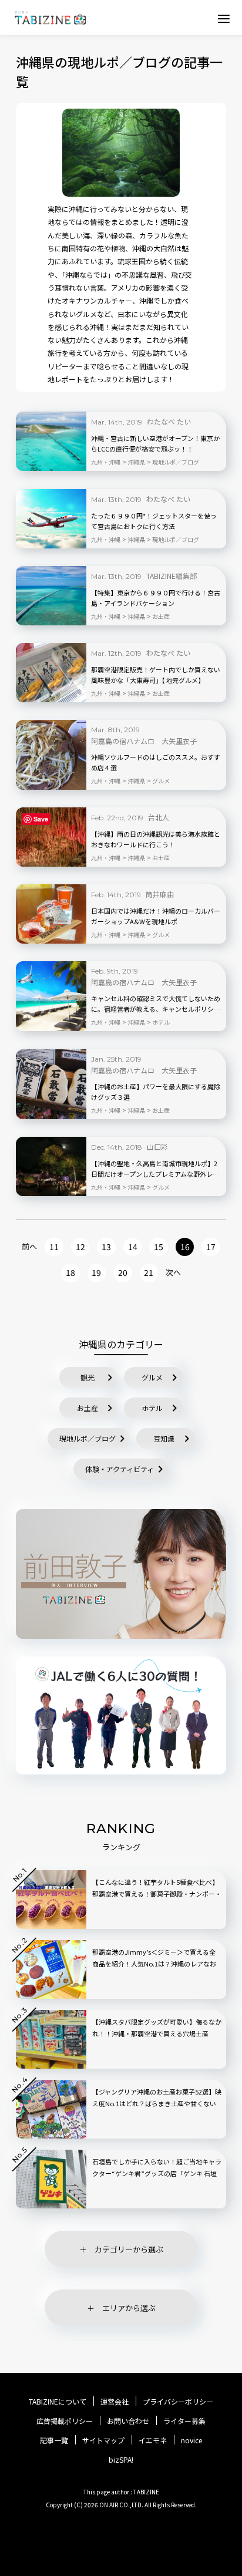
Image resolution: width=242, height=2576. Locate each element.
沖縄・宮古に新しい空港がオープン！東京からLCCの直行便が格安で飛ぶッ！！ (155, 443)
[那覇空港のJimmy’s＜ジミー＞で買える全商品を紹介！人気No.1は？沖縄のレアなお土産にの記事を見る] (51, 1969)
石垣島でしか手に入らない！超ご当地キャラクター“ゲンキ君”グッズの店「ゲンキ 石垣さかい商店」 (157, 2173)
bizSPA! (121, 2459)
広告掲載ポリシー (65, 2421)
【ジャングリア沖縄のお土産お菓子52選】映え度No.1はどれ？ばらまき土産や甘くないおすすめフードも (157, 2103)
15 (159, 1247)
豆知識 (164, 1438)
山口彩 (157, 1146)
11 (54, 1247)
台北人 (159, 817)
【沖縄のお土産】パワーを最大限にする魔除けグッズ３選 (156, 1092)
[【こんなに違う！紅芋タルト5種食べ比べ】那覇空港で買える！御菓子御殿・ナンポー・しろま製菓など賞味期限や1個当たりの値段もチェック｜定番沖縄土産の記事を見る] (51, 1900)
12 (80, 1247)
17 (211, 1247)
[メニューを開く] (224, 18)
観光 (88, 1377)
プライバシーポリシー (178, 2402)
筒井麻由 (160, 894)
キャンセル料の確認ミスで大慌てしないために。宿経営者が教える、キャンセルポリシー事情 (156, 1004)
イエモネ (153, 2440)
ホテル (152, 1408)
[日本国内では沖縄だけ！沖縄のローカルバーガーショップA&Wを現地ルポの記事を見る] (51, 914)
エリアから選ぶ (129, 2308)
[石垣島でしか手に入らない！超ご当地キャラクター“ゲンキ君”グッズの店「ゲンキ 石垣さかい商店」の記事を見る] (51, 2179)
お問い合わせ (128, 2421)
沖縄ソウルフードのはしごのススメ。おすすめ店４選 (156, 762)
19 (96, 1272)
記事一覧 (54, 2440)
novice (191, 2440)
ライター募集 (184, 2421)
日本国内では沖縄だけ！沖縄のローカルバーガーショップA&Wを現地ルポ (156, 916)
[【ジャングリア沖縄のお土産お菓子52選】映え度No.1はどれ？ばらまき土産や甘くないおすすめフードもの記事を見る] (51, 2109)
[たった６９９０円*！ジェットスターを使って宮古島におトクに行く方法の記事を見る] (51, 519)
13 (106, 1247)
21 (149, 1272)
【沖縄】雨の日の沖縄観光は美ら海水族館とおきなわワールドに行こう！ (156, 839)
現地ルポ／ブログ (88, 1438)
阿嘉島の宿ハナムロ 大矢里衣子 (144, 741)
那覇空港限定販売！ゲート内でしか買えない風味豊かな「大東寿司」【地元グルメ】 (156, 675)
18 (70, 1272)
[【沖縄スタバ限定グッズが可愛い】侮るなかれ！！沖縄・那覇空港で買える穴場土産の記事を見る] (51, 2039)
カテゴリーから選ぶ (129, 2249)
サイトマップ (103, 2440)
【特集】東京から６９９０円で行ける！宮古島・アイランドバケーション (156, 598)
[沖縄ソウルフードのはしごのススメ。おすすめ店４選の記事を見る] (51, 755)
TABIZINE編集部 (172, 576)
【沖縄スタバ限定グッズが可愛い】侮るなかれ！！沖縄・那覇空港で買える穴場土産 (157, 2028)
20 (123, 1272)
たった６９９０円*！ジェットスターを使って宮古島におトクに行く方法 (154, 521)
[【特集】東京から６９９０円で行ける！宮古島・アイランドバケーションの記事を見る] (51, 596)
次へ (173, 1272)
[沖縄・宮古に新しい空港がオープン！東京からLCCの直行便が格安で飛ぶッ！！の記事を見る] (51, 441)
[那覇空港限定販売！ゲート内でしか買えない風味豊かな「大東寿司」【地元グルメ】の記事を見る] (51, 673)
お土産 (88, 1408)
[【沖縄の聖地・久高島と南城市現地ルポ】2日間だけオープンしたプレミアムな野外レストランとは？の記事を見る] (51, 1166)
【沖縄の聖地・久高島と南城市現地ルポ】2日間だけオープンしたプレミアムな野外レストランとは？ (155, 1169)
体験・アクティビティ (120, 1469)
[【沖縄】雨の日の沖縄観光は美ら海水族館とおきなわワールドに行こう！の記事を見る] (51, 837)
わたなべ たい (169, 421)
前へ (29, 1246)
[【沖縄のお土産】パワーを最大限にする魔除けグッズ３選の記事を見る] (51, 1084)
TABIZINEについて (58, 2402)
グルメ (152, 1377)
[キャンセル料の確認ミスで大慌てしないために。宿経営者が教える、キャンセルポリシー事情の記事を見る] (51, 996)
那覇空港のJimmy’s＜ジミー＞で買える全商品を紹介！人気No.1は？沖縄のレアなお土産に (154, 1964)
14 (133, 1247)
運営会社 (115, 2402)
